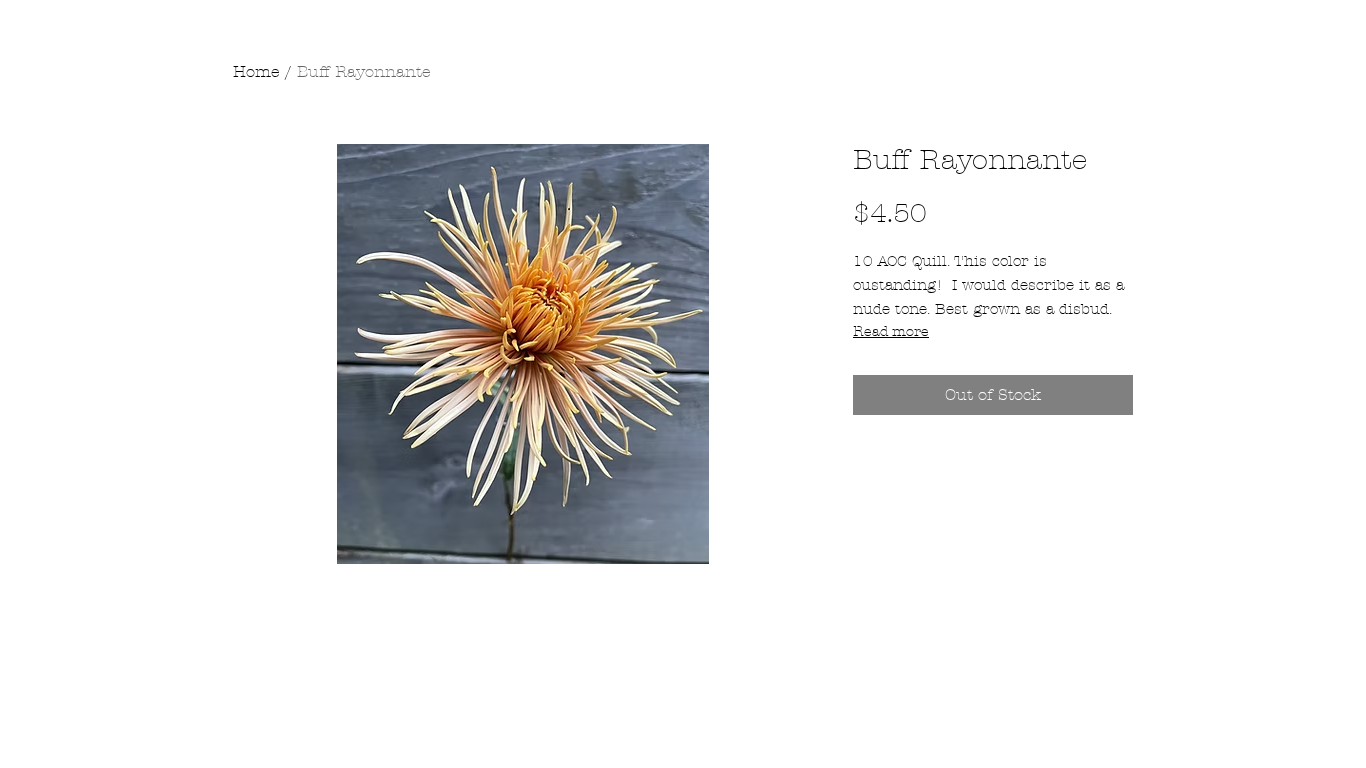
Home (256, 71)
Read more (891, 331)
